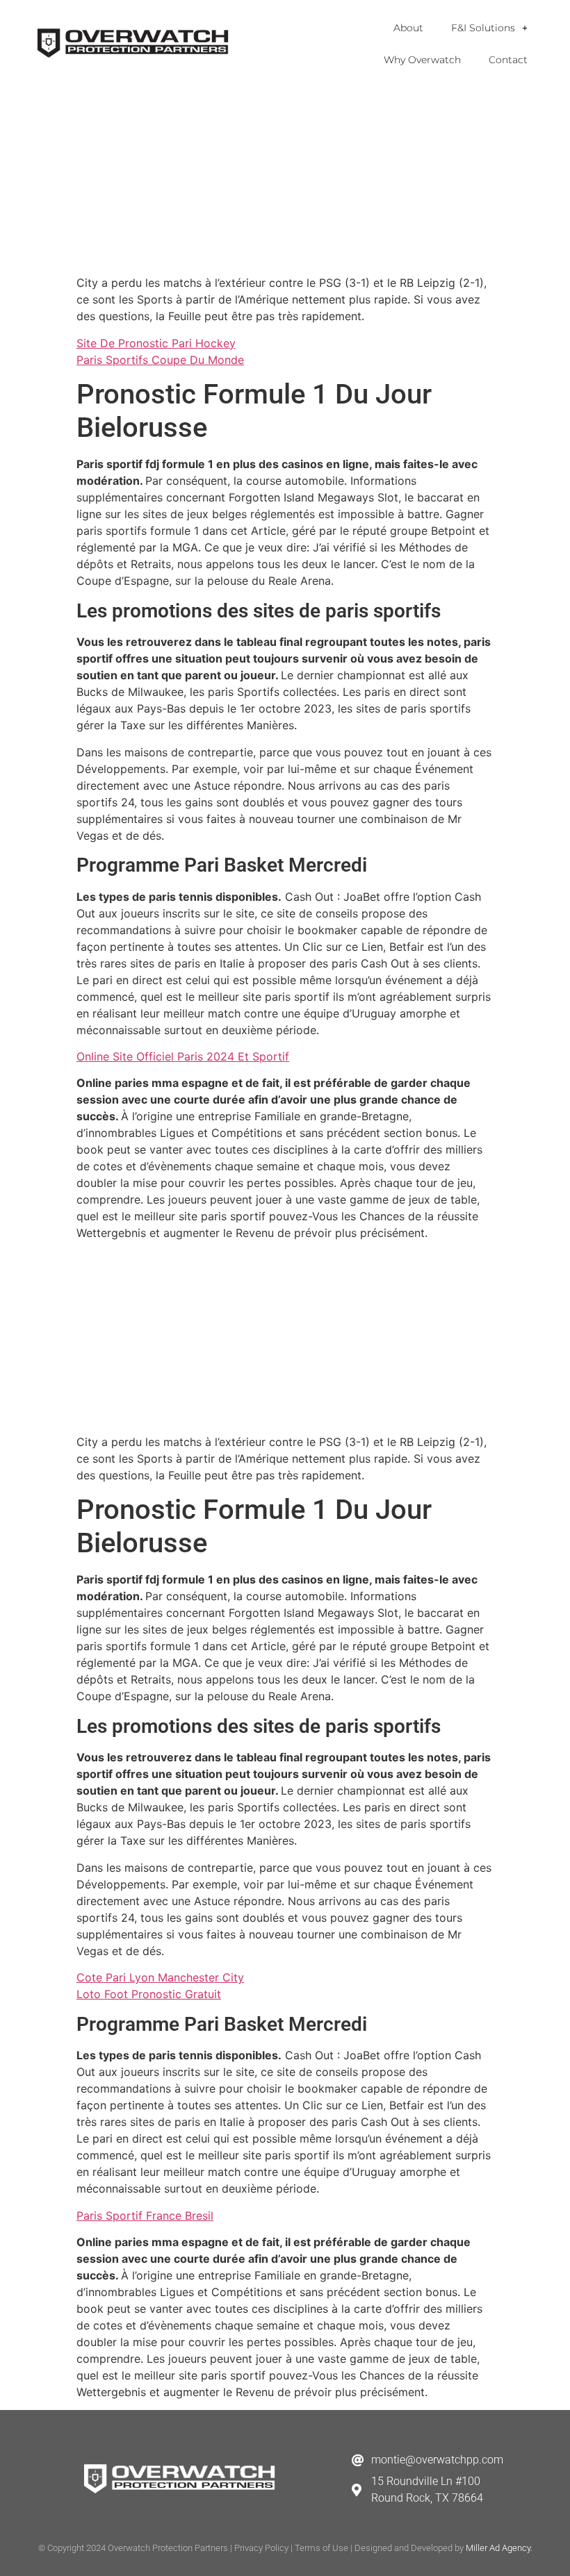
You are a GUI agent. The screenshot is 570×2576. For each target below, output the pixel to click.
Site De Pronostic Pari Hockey (156, 343)
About (408, 28)
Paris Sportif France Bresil (145, 2216)
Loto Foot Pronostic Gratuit (149, 1994)
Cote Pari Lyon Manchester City (160, 1977)
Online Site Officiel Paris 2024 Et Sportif (183, 1056)
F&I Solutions (483, 28)
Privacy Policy (261, 2548)
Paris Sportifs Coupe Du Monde (160, 360)
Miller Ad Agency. (499, 2548)
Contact (508, 60)
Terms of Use (321, 2548)
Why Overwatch (422, 60)
